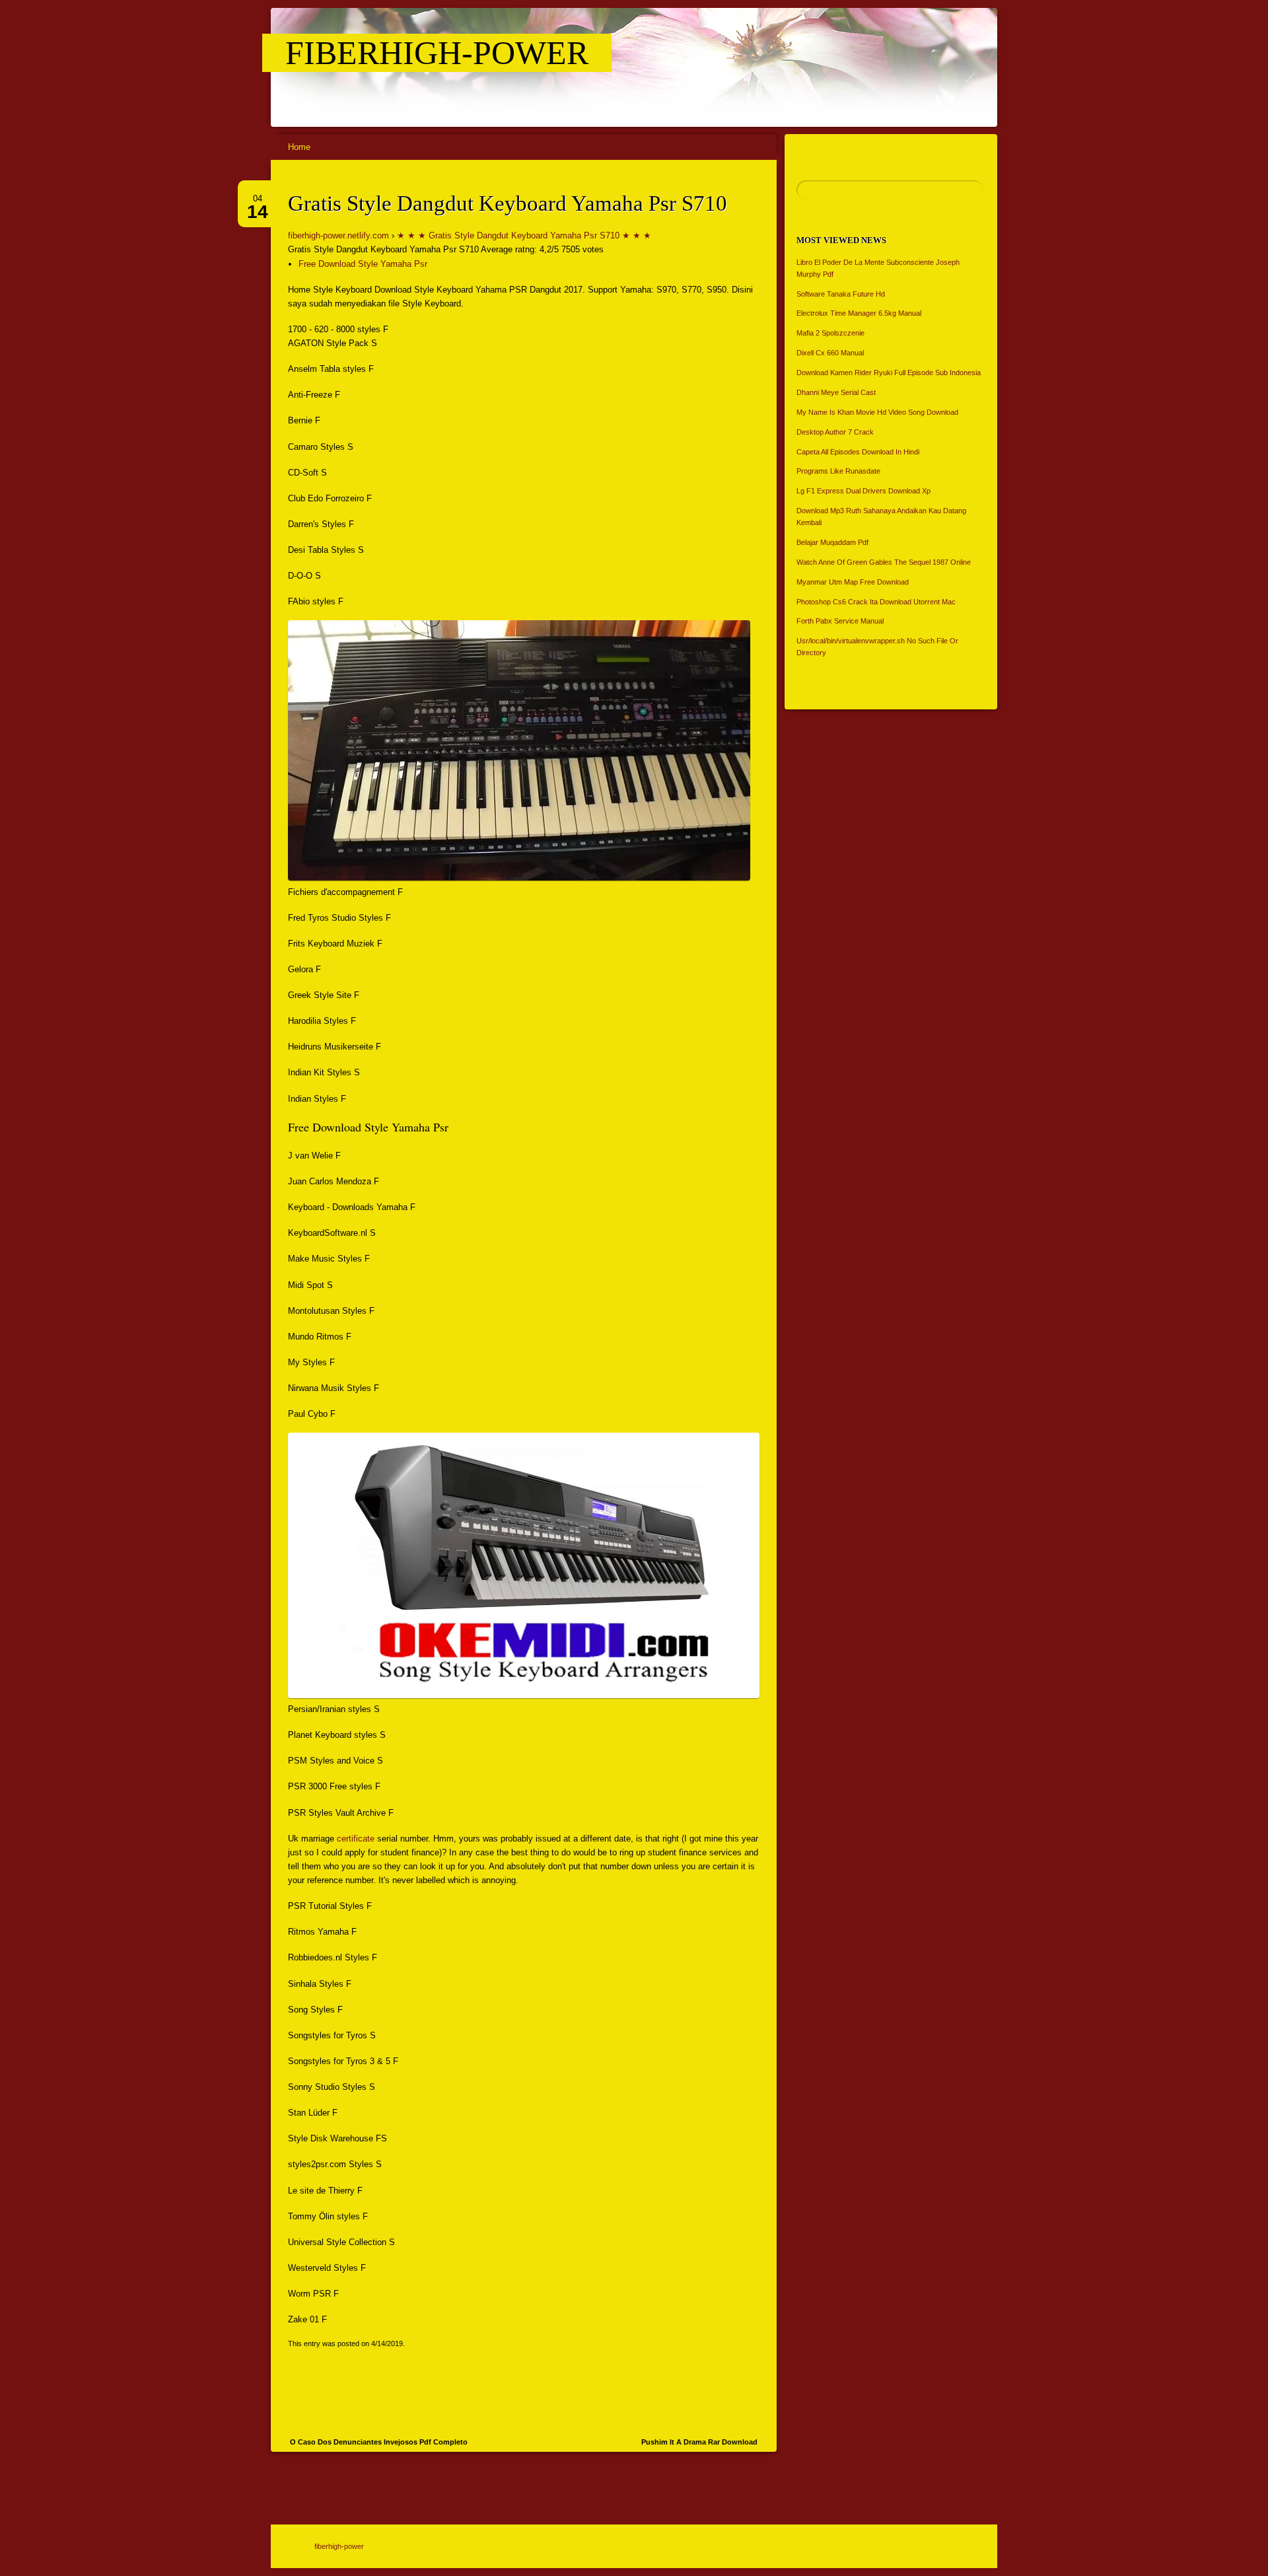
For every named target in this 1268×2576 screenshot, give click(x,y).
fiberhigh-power (437, 53)
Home (299, 147)
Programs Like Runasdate (838, 471)
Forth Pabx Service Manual (840, 621)
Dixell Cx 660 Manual (830, 353)
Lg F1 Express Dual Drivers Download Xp (863, 491)
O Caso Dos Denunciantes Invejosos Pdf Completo (379, 2442)
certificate (356, 1839)
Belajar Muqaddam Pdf (832, 542)
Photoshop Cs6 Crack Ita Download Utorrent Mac (876, 602)
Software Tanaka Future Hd (841, 294)
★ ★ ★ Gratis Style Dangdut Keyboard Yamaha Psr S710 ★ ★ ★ (524, 235)
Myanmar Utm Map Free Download (853, 582)
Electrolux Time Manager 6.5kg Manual (859, 313)
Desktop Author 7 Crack (835, 432)
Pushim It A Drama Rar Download (699, 2442)
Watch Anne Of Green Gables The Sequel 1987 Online (884, 562)
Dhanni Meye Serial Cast (836, 392)
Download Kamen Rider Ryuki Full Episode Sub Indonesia (889, 373)
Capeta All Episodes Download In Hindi (858, 452)
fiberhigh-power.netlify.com (338, 235)
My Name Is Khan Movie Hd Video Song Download (877, 412)
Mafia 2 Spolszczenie (830, 333)
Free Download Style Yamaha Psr (363, 264)
